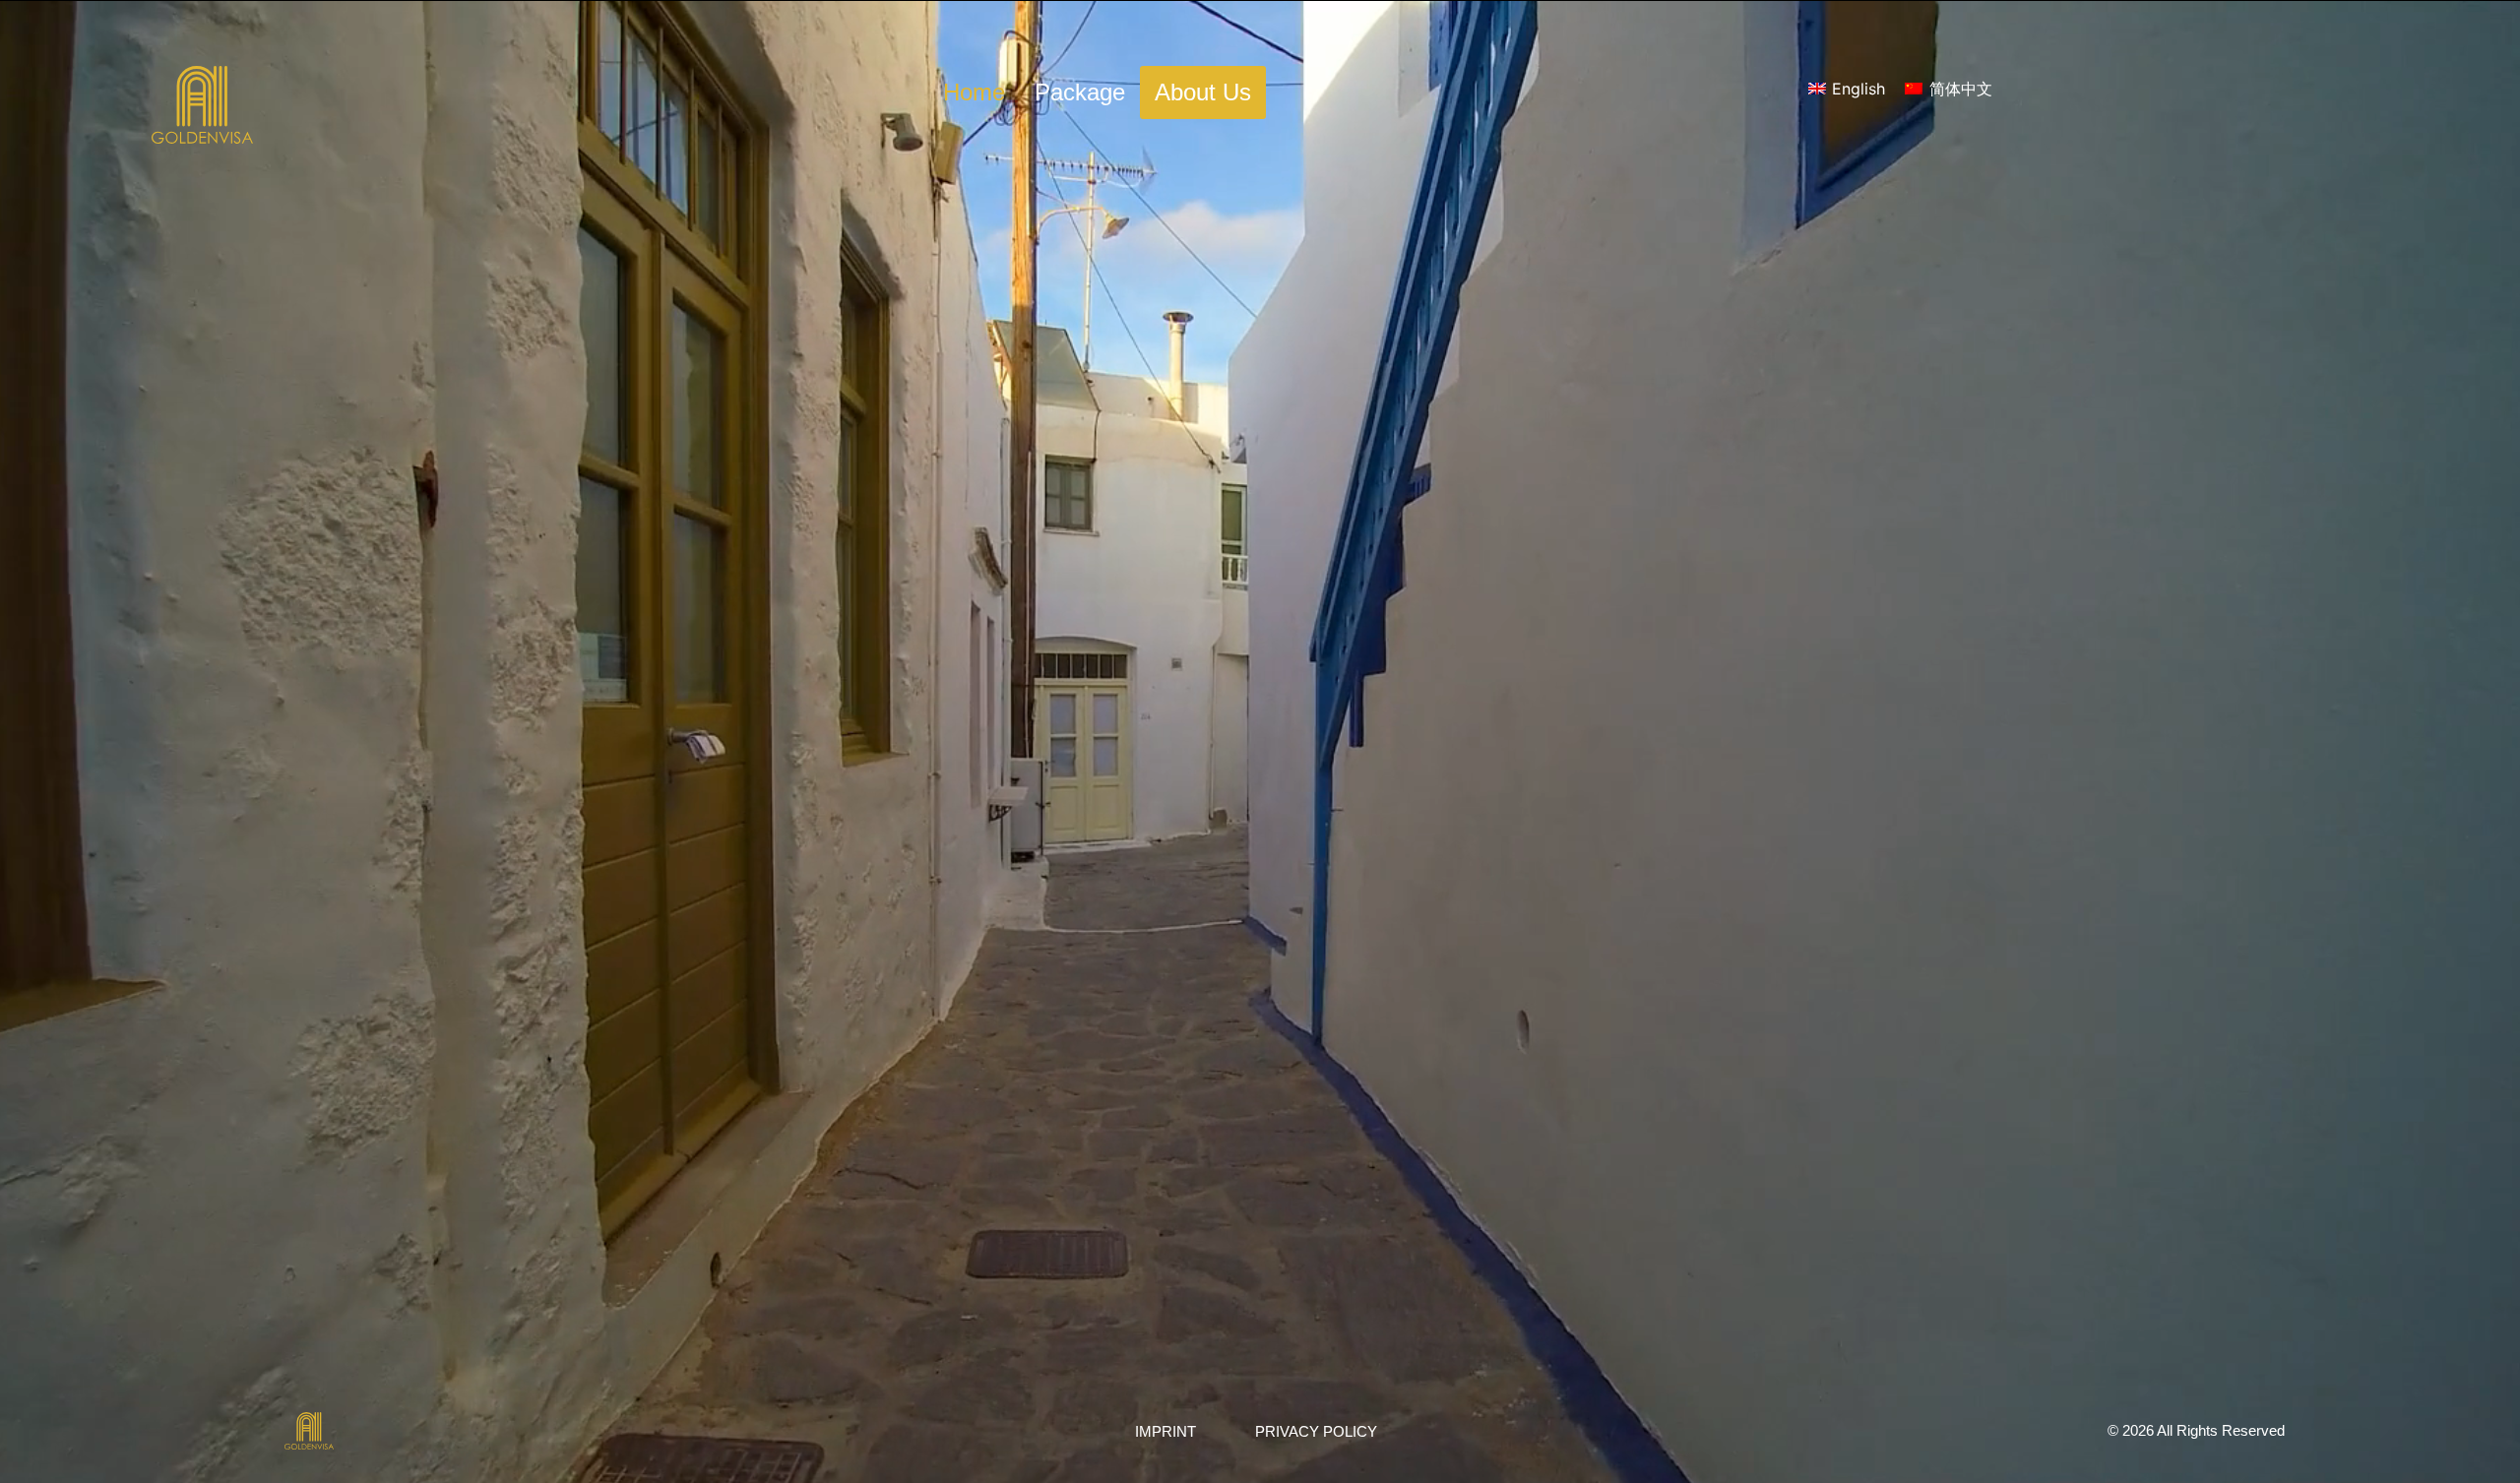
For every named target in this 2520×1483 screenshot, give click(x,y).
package (1080, 92)
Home (974, 92)
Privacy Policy (1316, 1431)
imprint (1165, 1431)
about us (1203, 92)
